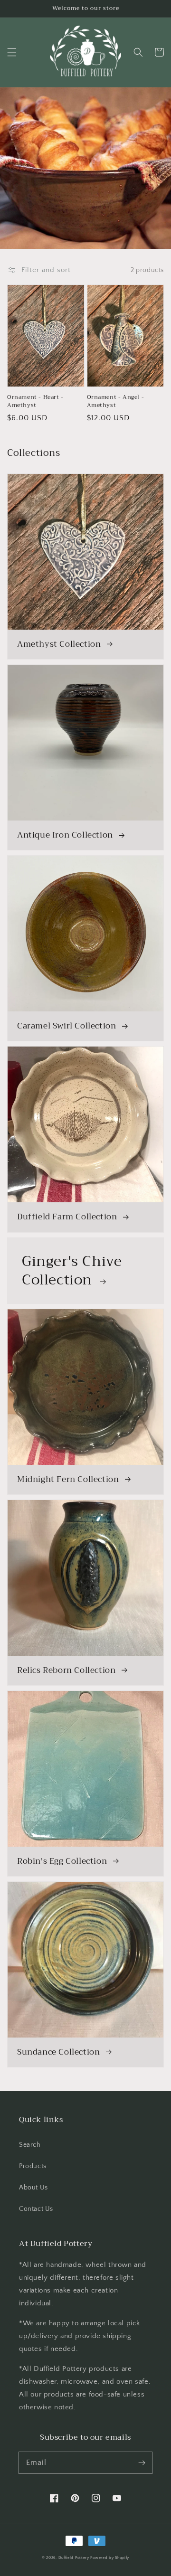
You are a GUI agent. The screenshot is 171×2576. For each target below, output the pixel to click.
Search (30, 2145)
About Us (33, 2188)
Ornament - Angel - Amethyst (116, 401)
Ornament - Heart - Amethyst (35, 401)
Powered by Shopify (110, 2558)
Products (33, 2166)
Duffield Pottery (74, 2558)
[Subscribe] (142, 2463)
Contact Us (36, 2209)
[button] (12, 52)
